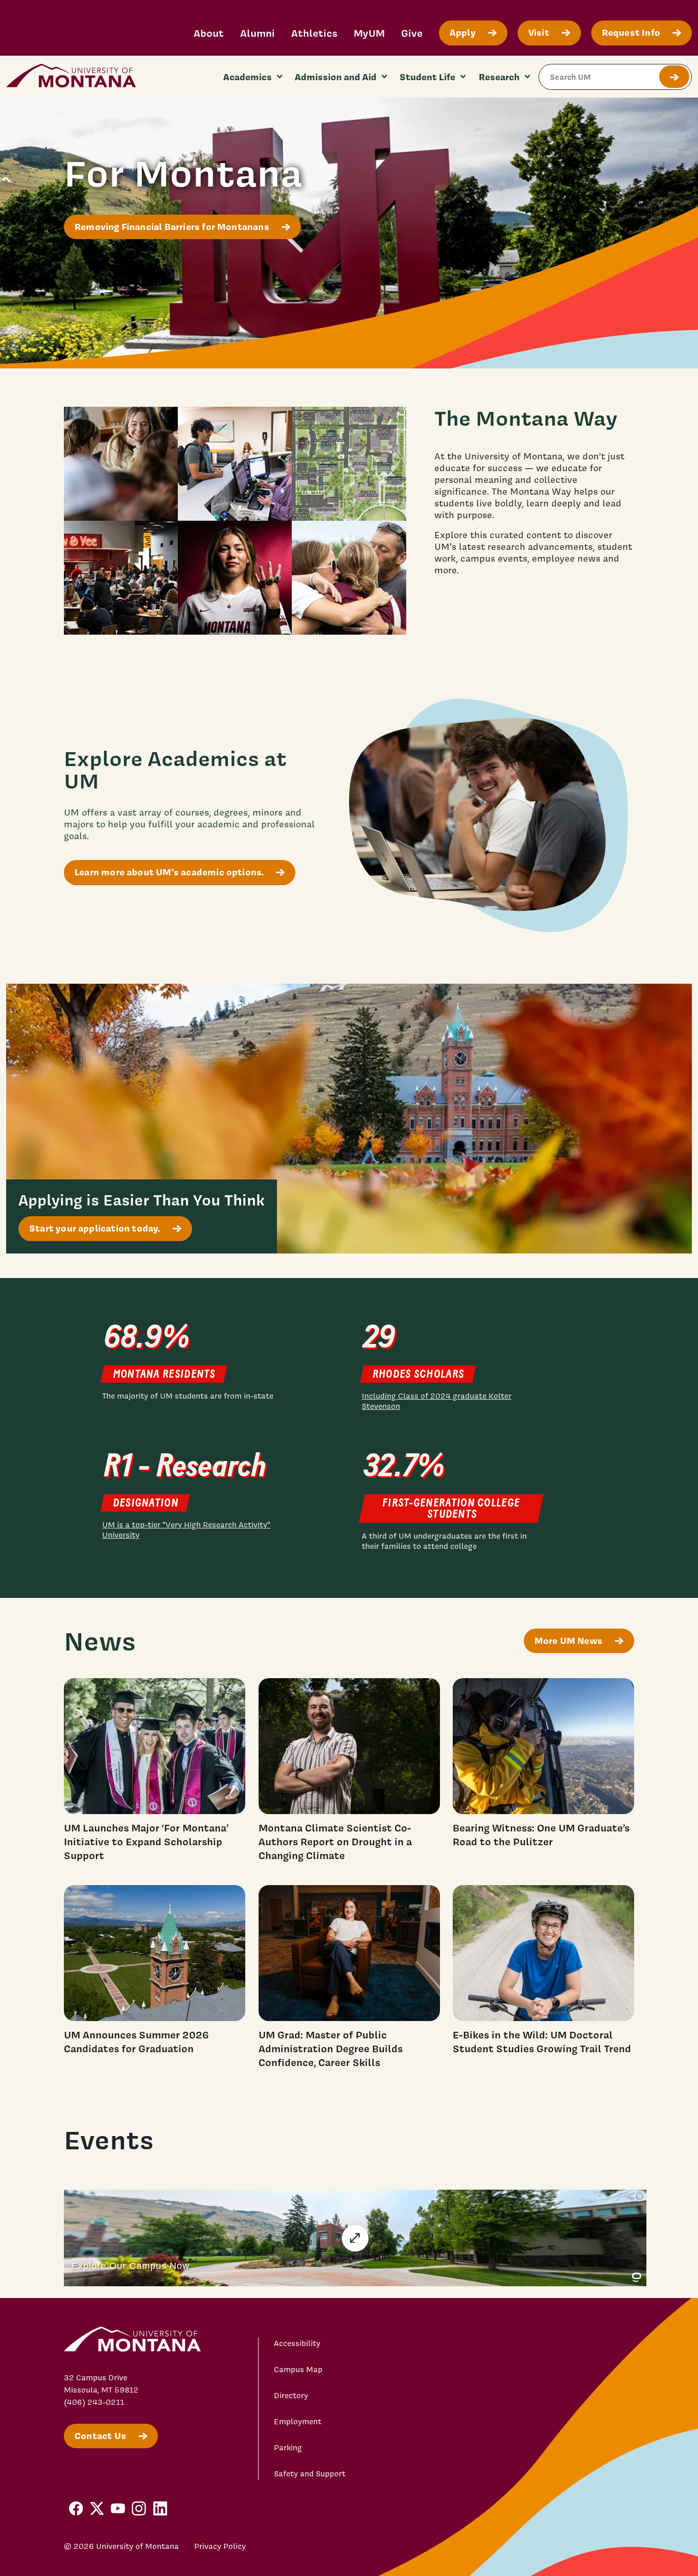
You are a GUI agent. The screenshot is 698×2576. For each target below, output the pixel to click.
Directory (291, 2396)
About (209, 33)
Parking (288, 2448)
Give (412, 33)
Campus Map (298, 2370)
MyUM (369, 33)
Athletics (314, 33)
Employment (298, 2422)
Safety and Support (310, 2474)
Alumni (258, 33)
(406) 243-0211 (94, 2402)
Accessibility (297, 2343)
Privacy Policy (220, 2546)
